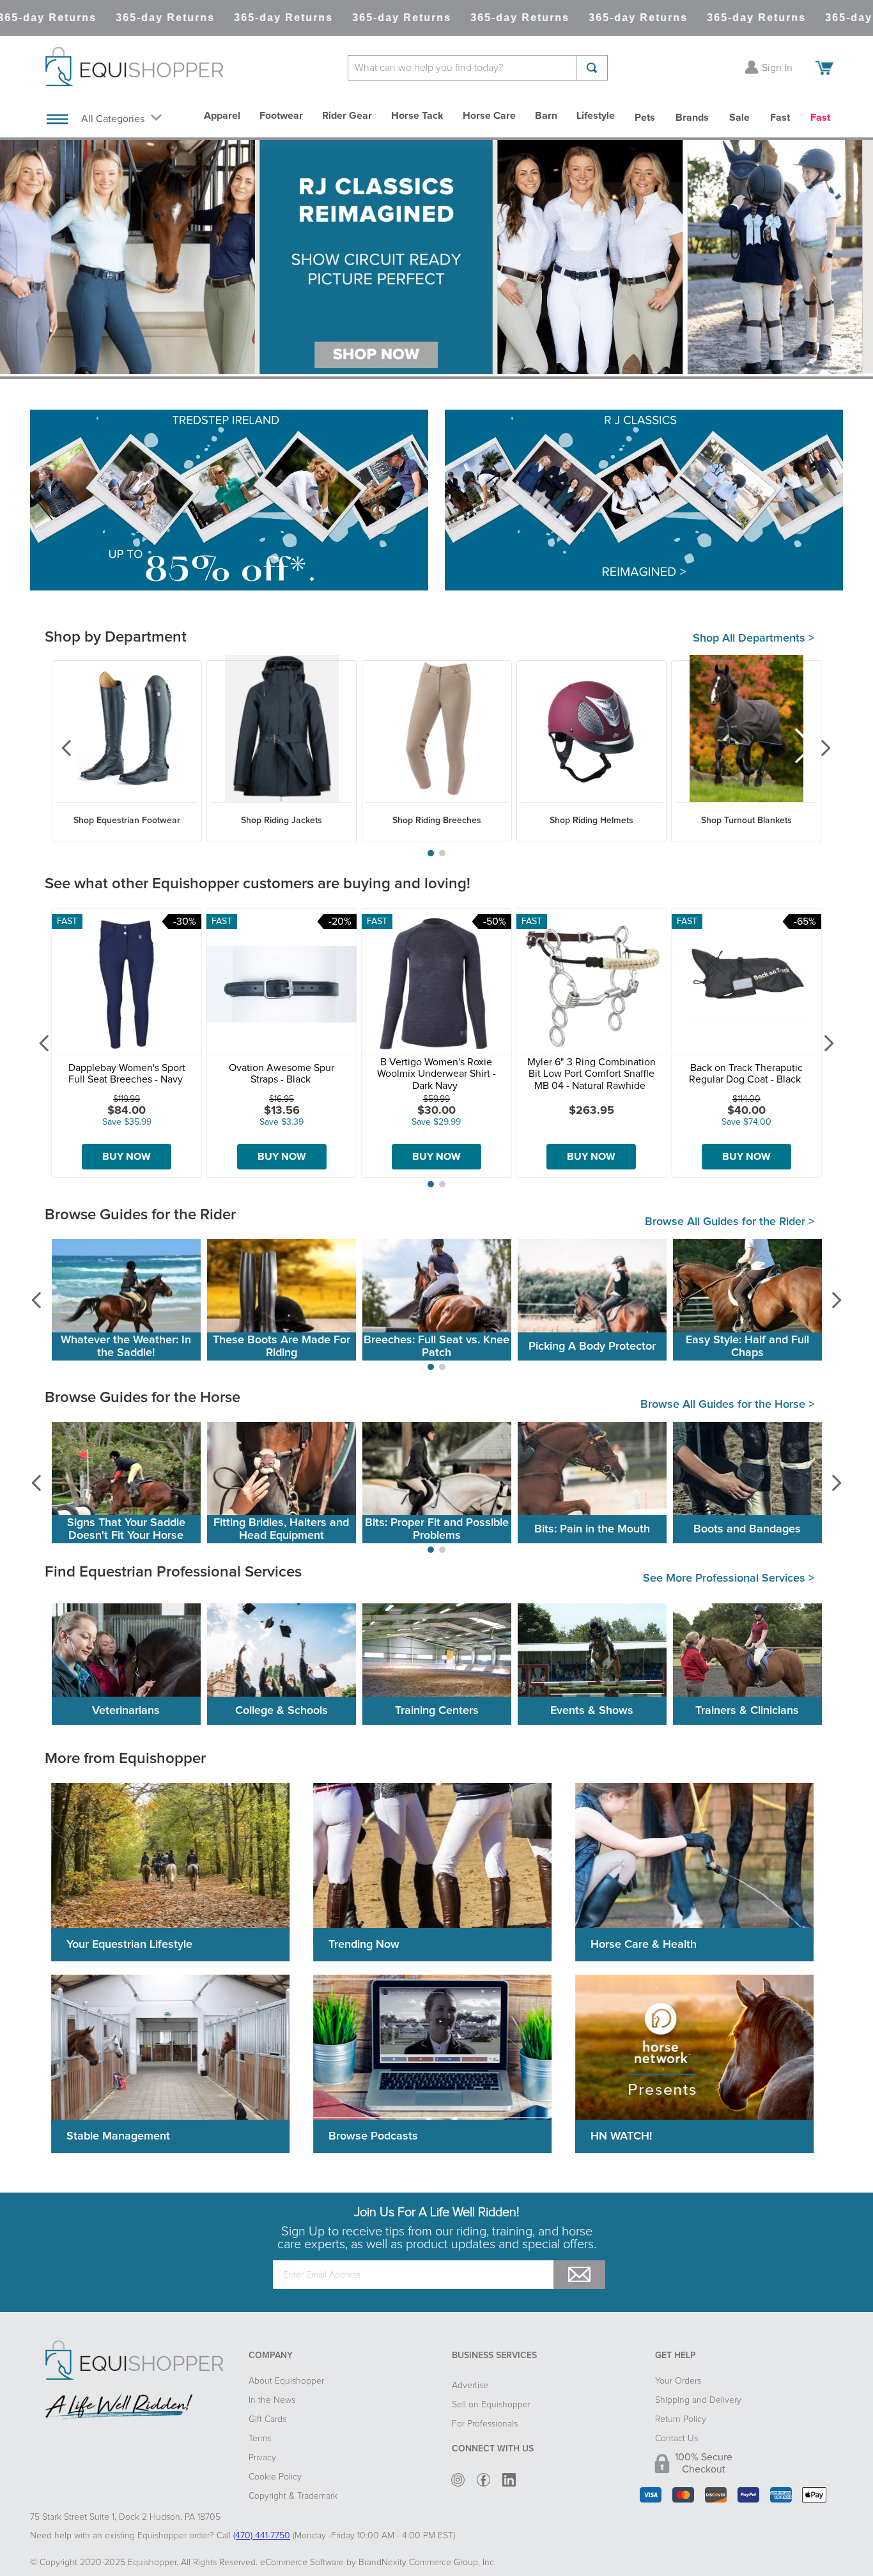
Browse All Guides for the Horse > (727, 1405)
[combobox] (478, 68)
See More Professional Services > (729, 1578)
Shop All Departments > (753, 638)
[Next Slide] (816, 748)
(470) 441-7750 (262, 2536)
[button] (431, 853)
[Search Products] (592, 68)
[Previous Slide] (57, 748)
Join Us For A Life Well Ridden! (436, 2212)
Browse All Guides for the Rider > (730, 1222)
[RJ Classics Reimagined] (644, 501)
